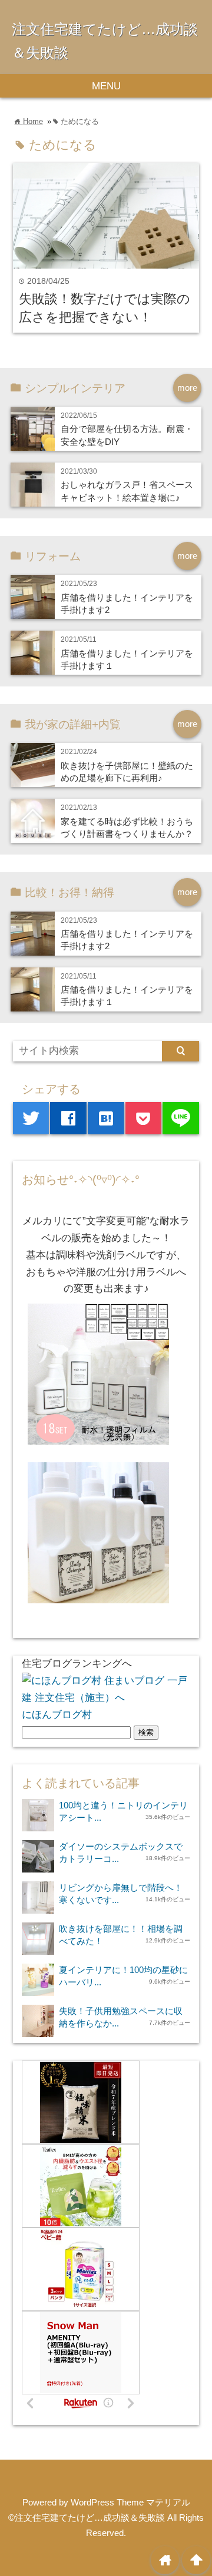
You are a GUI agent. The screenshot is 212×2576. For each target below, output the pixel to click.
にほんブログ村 (57, 1715)
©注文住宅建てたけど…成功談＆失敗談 (87, 2518)
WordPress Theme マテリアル (130, 2502)
